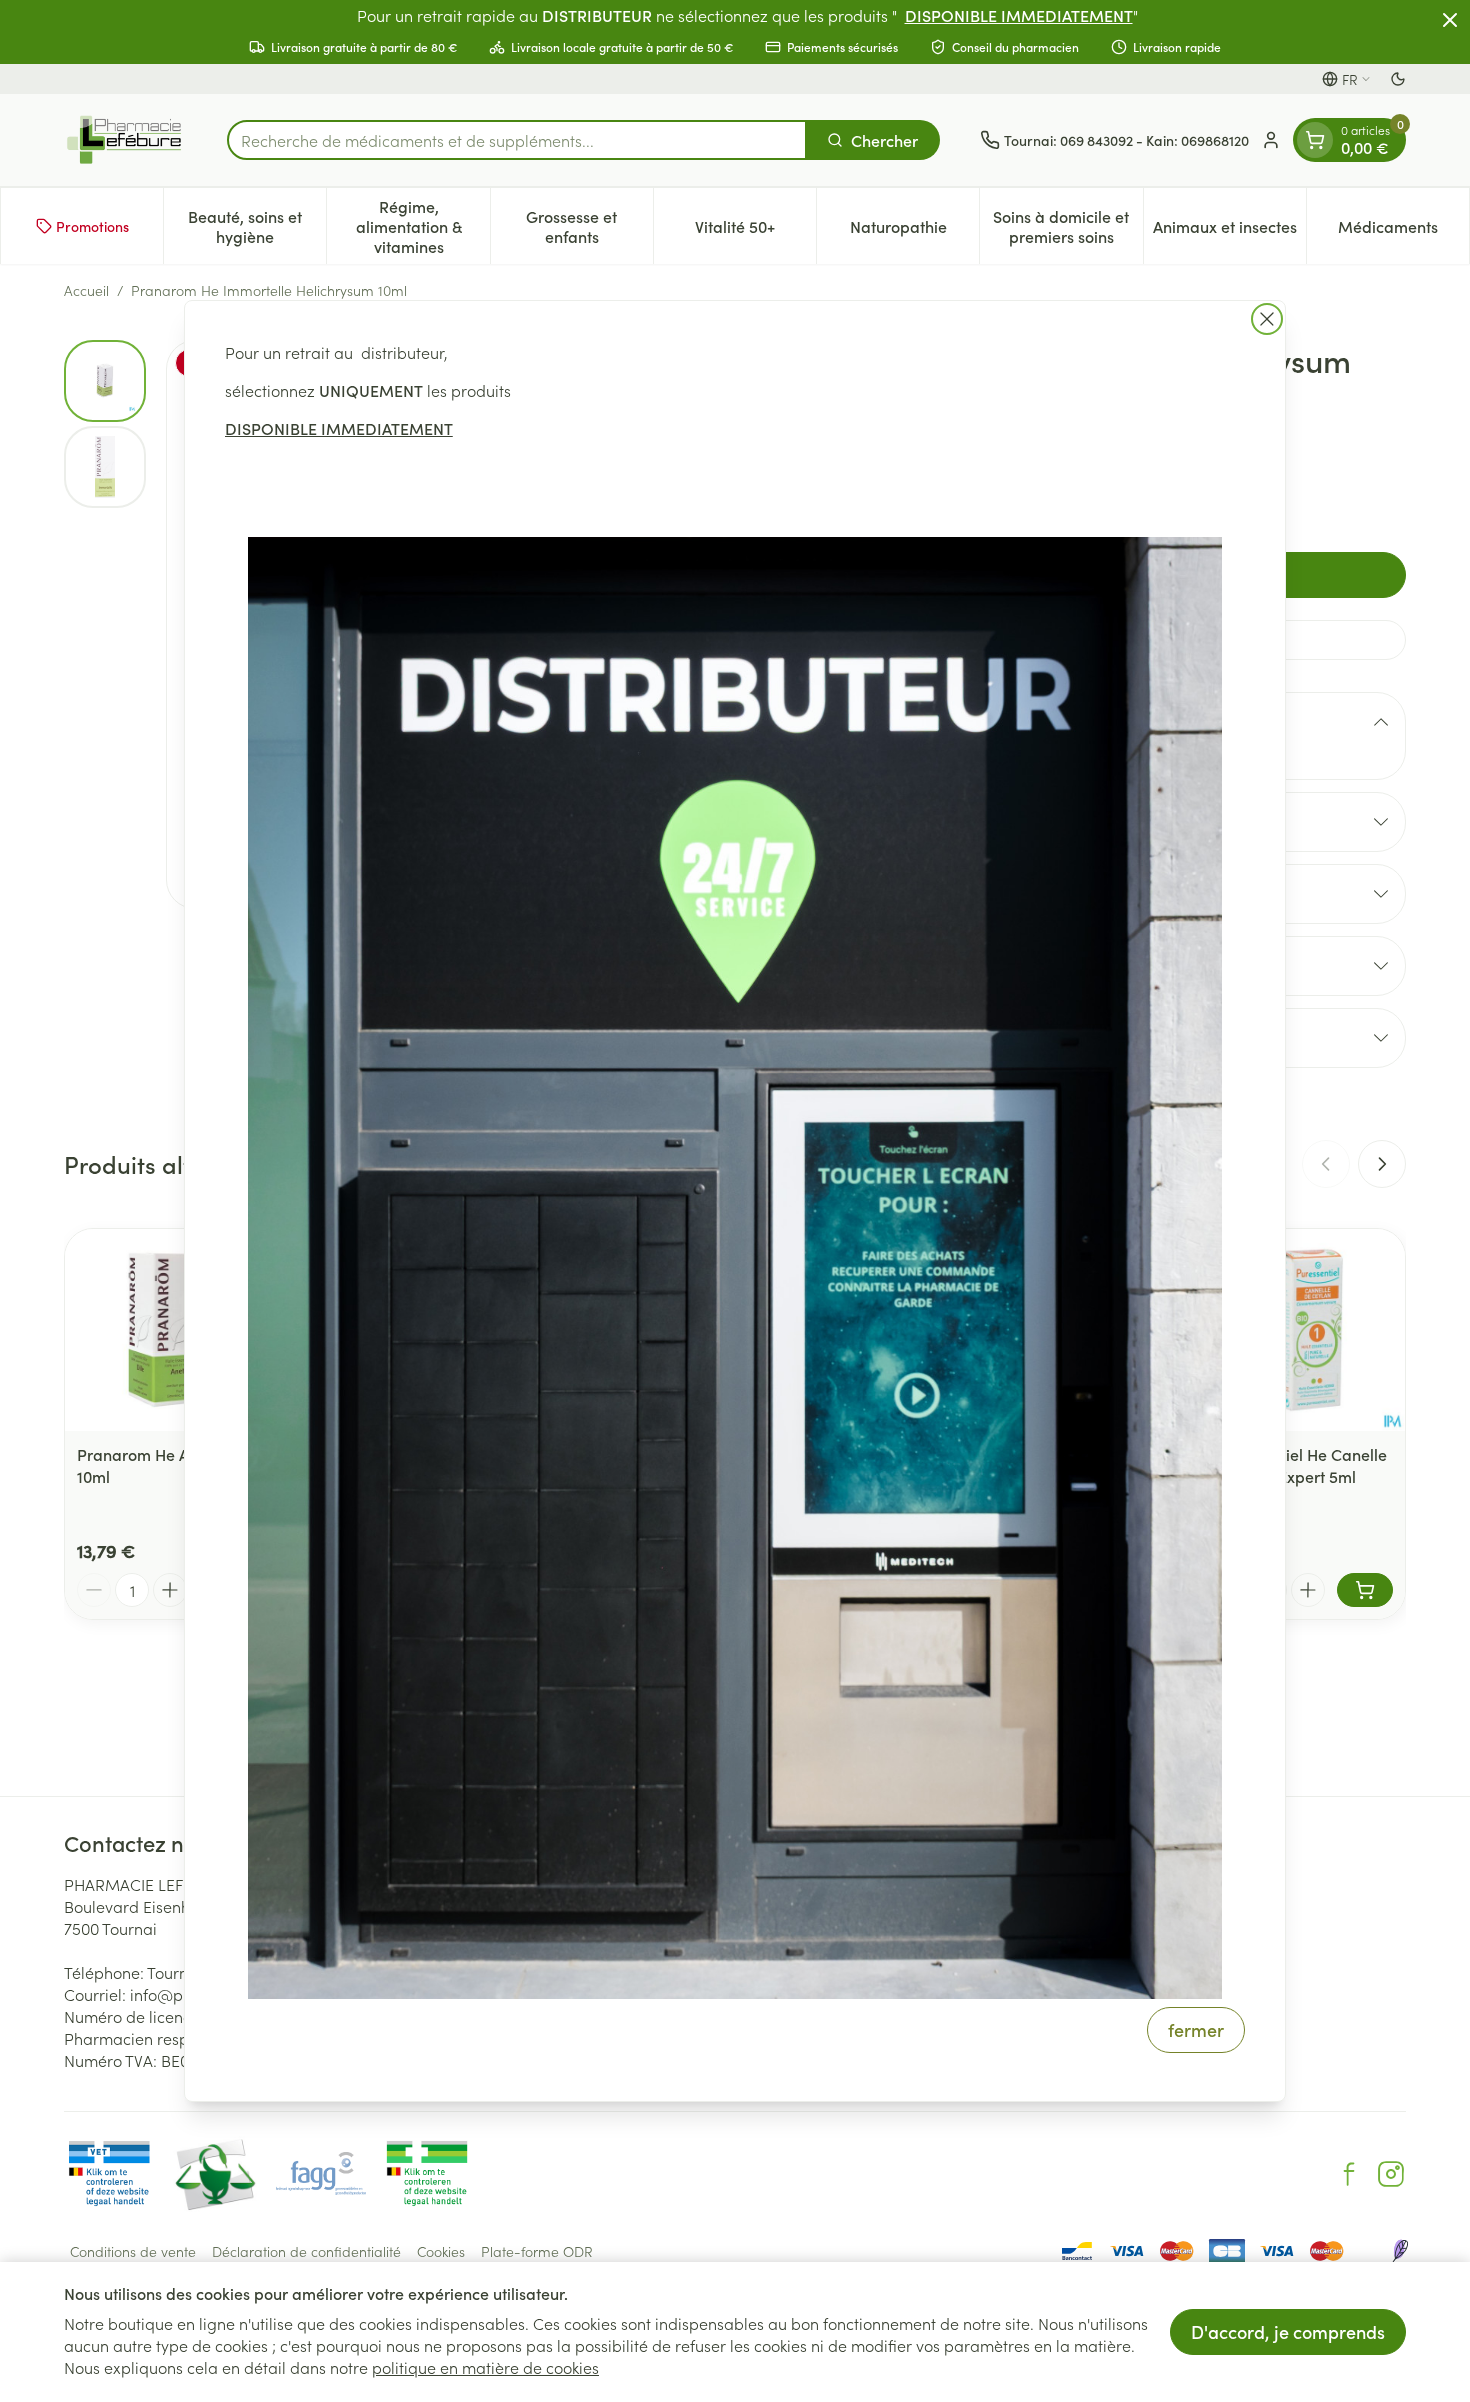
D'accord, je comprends (1288, 2331)
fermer (1196, 2029)
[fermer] (1267, 319)
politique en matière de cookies (485, 2367)
